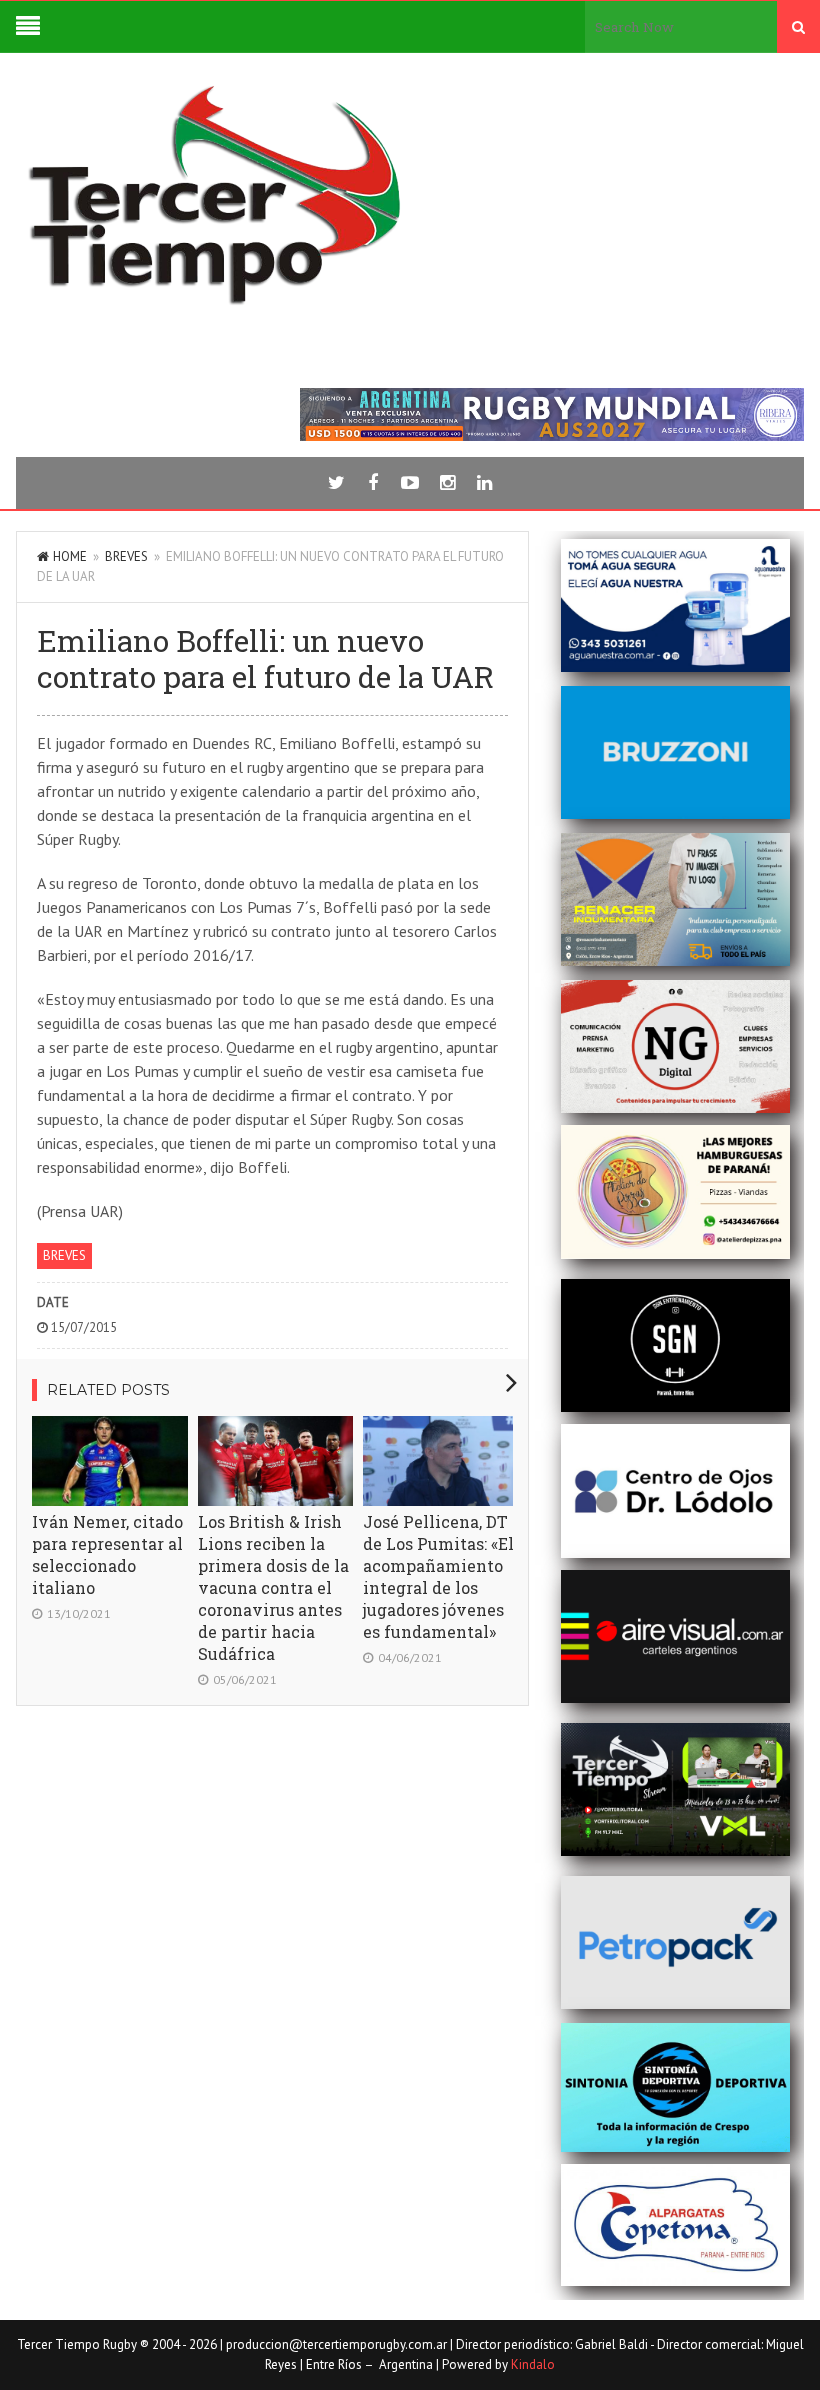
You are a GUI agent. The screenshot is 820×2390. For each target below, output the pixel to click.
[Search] (798, 27)
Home (70, 556)
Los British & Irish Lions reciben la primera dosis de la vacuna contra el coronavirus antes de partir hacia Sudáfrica (273, 1587)
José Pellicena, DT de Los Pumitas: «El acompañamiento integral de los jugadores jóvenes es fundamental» (438, 1576)
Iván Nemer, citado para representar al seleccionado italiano (107, 1554)
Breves (126, 556)
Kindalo (533, 2364)
